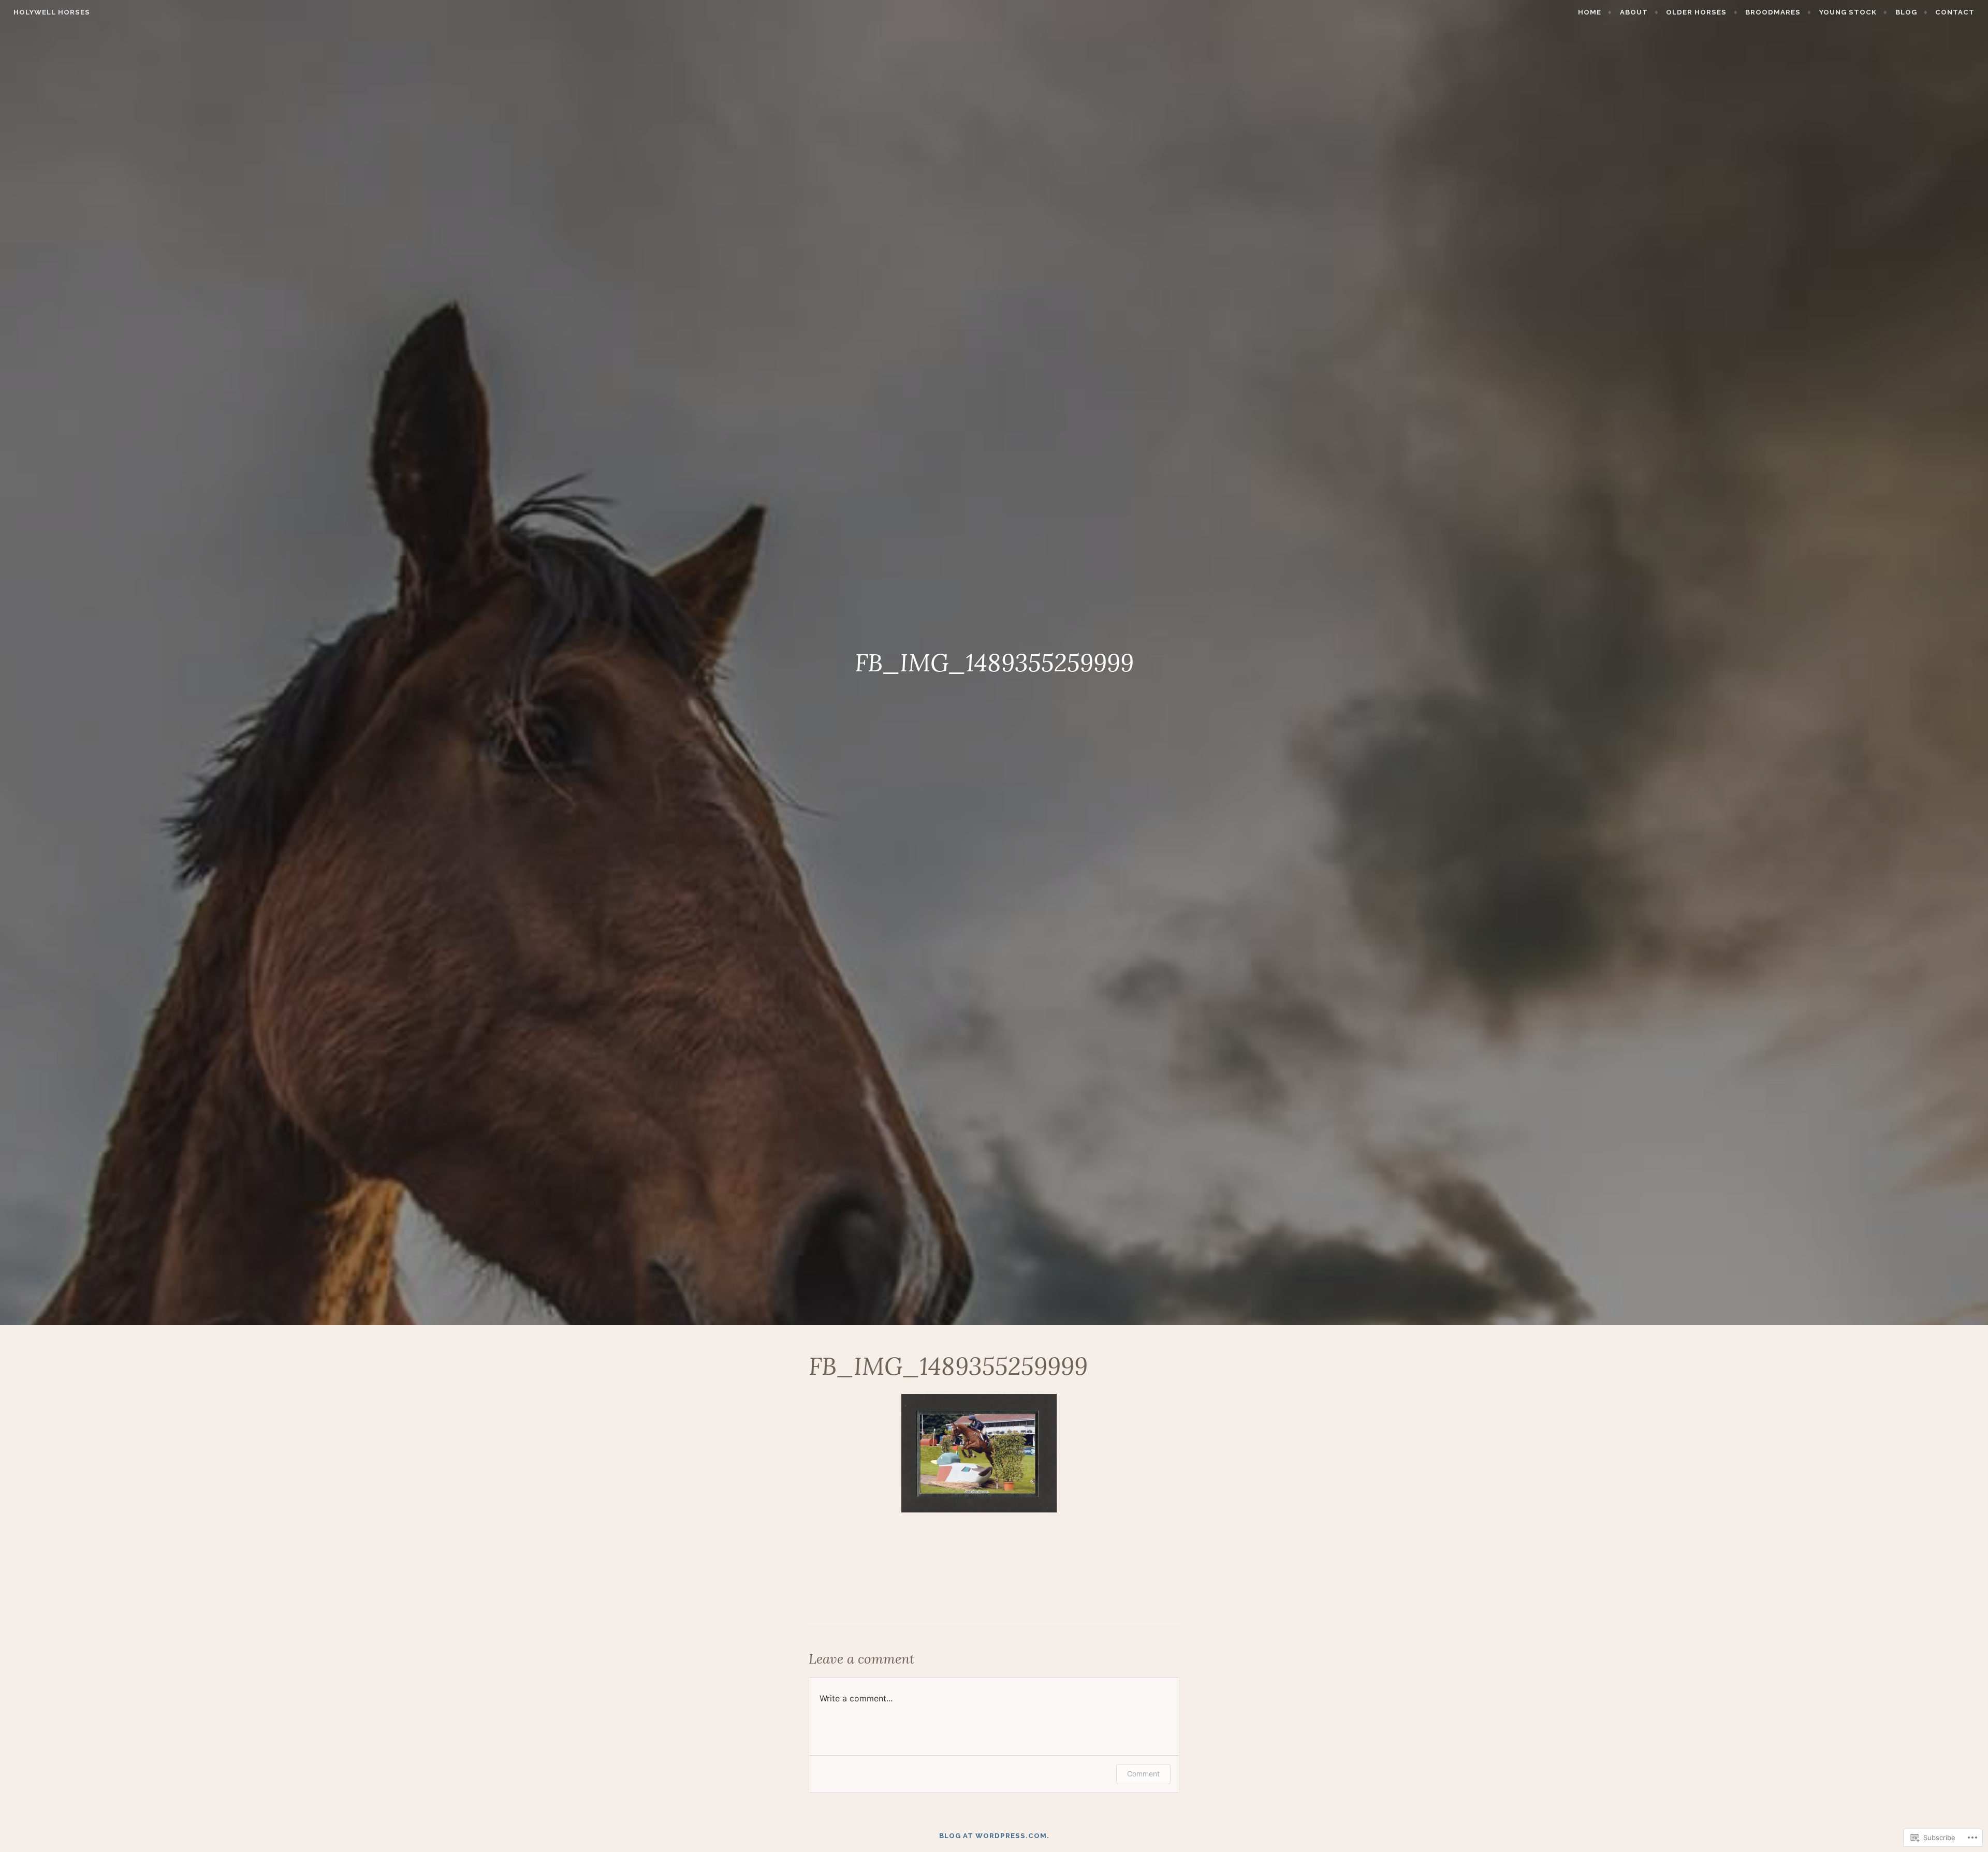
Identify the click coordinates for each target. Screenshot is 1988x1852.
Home (1590, 12)
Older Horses (1696, 12)
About (1634, 12)
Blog (1906, 12)
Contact (1955, 12)
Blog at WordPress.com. (994, 1836)
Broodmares (1773, 12)
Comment (1143, 1774)
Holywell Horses (52, 12)
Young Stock (1848, 12)
